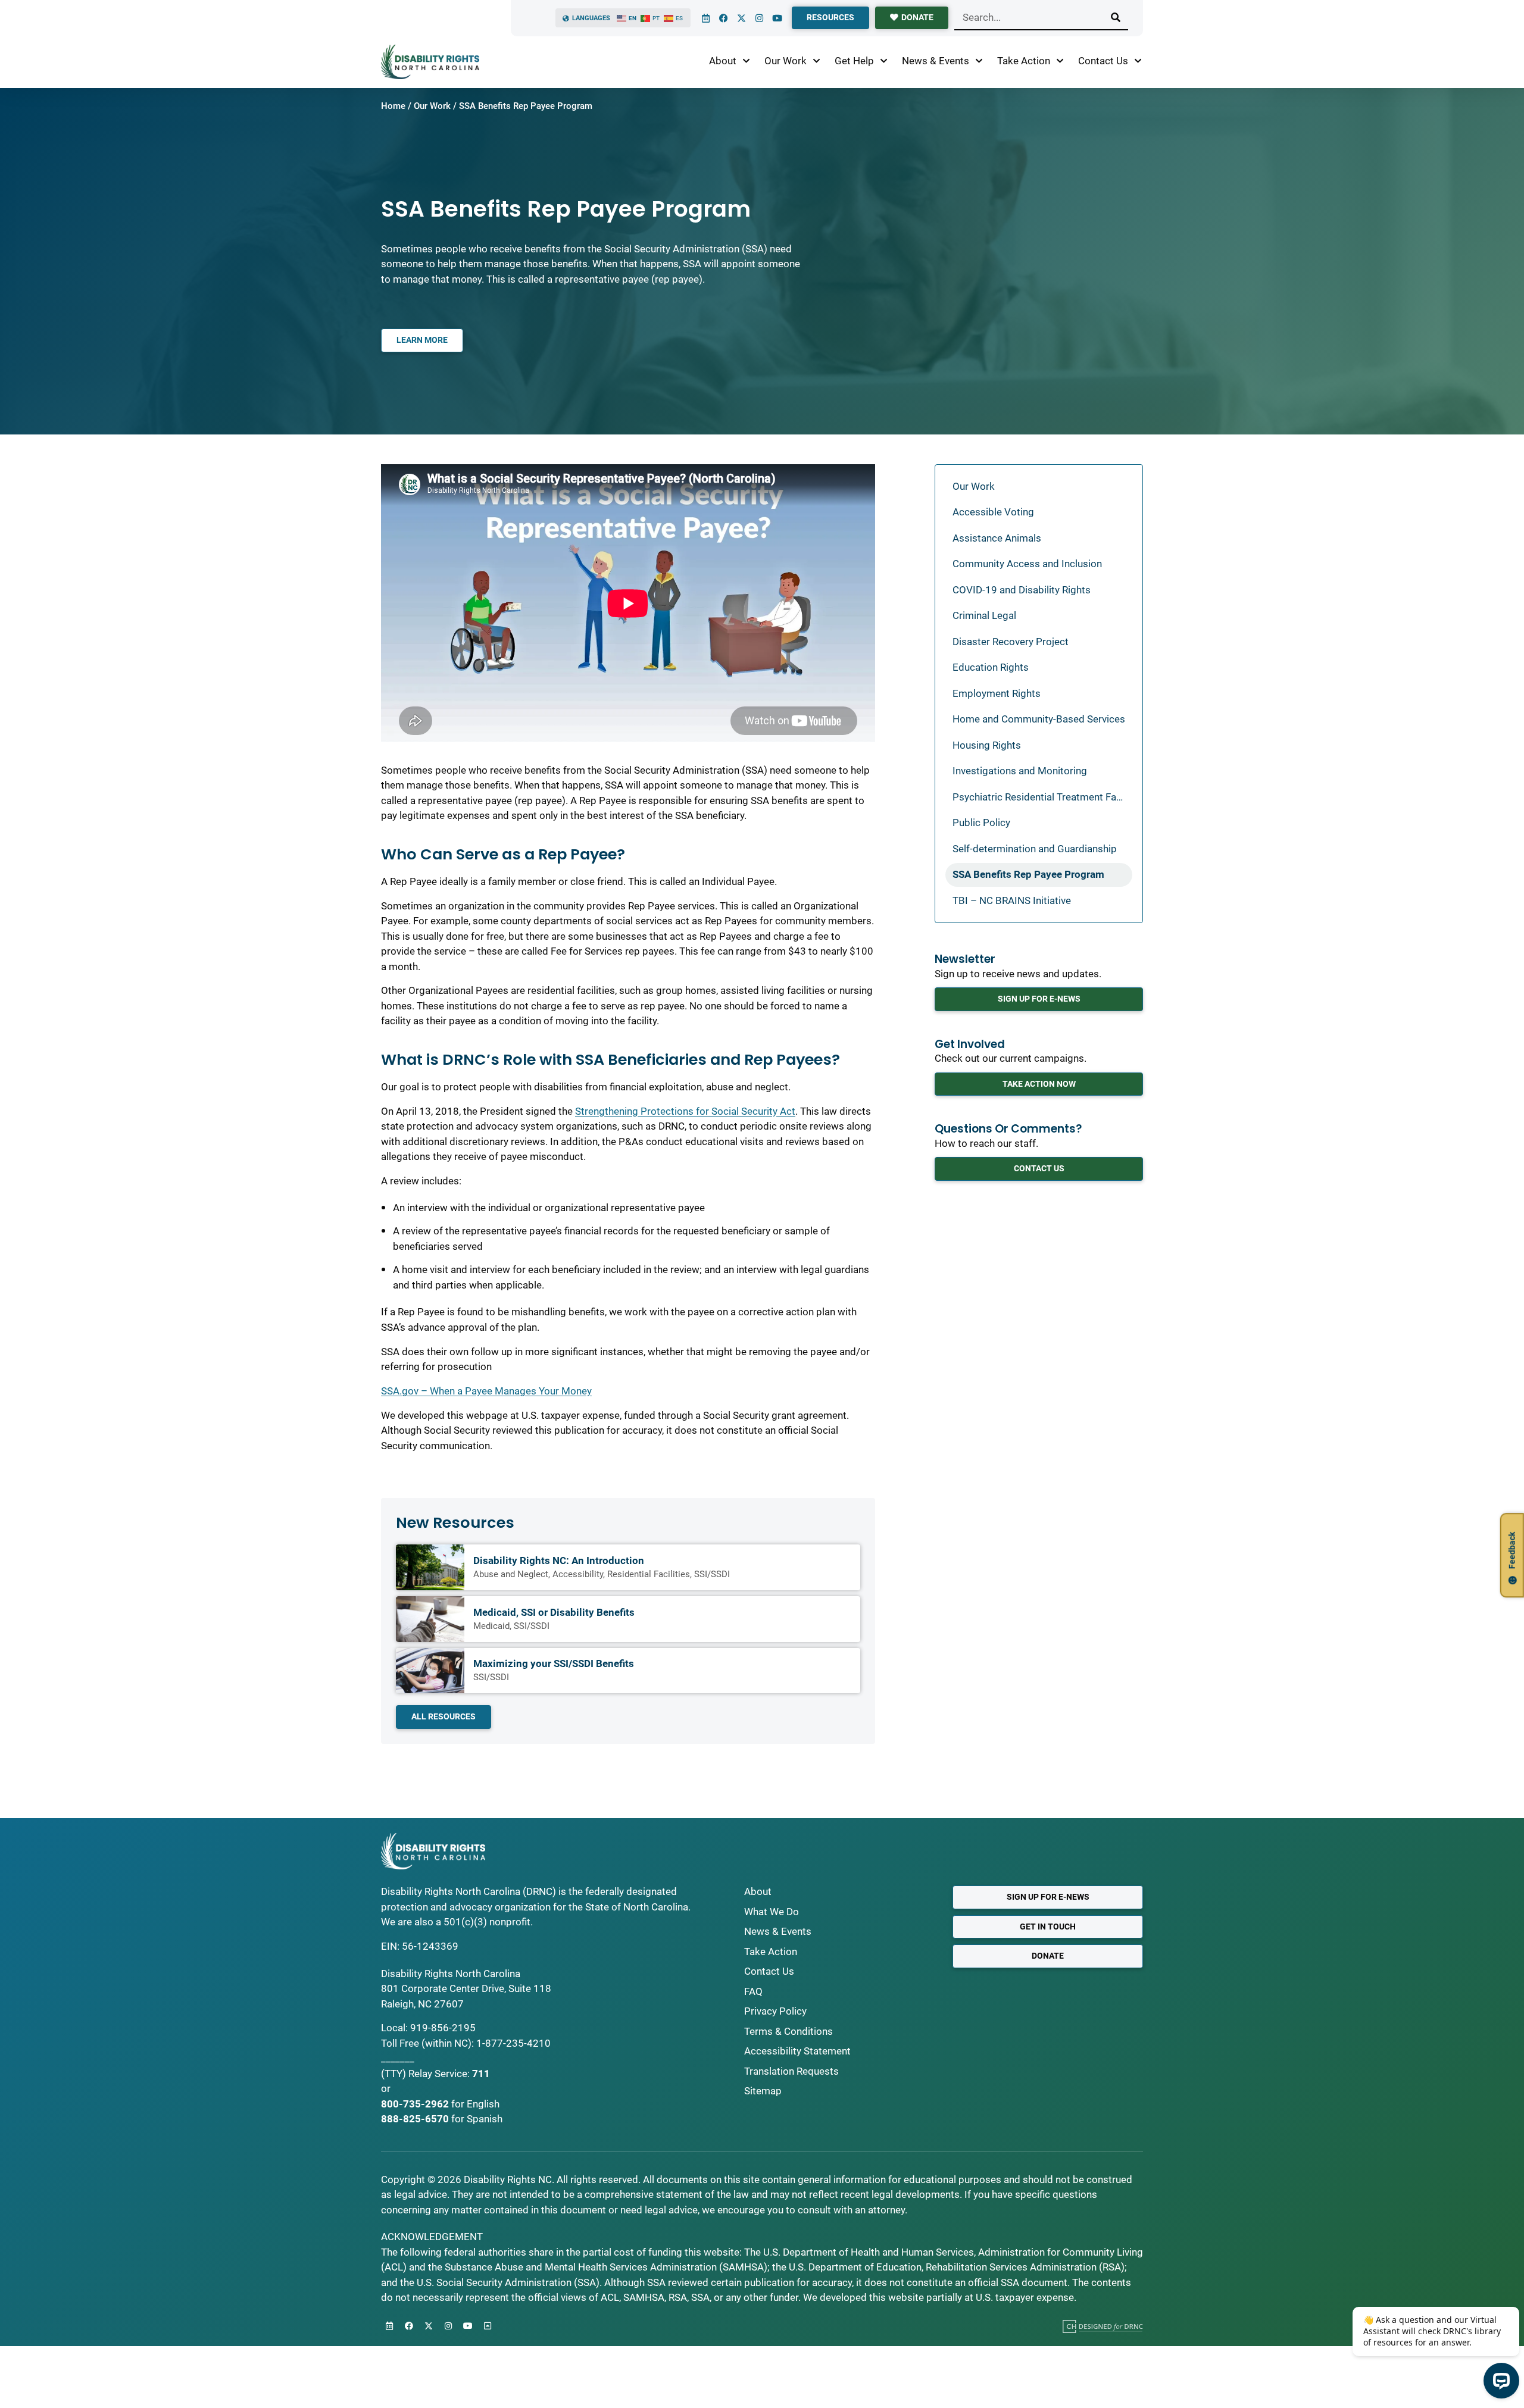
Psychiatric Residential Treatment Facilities (1042, 797)
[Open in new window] (1103, 2326)
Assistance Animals (997, 538)
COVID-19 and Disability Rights (1022, 590)
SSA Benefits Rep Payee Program (1028, 874)
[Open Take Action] (1060, 61)
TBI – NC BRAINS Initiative (1012, 900)
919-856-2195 (443, 2028)
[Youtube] (777, 18)
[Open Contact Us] (1138, 61)
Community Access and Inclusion (1027, 564)
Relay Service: (439, 2074)
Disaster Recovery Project (1011, 642)
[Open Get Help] (884, 61)
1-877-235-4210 (513, 2043)
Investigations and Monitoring (1020, 771)
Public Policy (981, 823)
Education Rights (991, 667)
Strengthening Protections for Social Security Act (685, 1111)
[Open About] (746, 61)
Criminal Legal (984, 615)
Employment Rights (997, 693)
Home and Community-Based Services (1039, 719)
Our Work (432, 106)
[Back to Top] (488, 2326)
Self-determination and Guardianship (1035, 849)
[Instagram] (759, 18)
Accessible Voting (993, 512)
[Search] (1116, 17)
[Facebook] (723, 18)
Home (393, 106)
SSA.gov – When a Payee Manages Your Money (486, 1391)
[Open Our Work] (816, 61)
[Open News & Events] (979, 61)
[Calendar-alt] (705, 18)
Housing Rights (987, 745)
